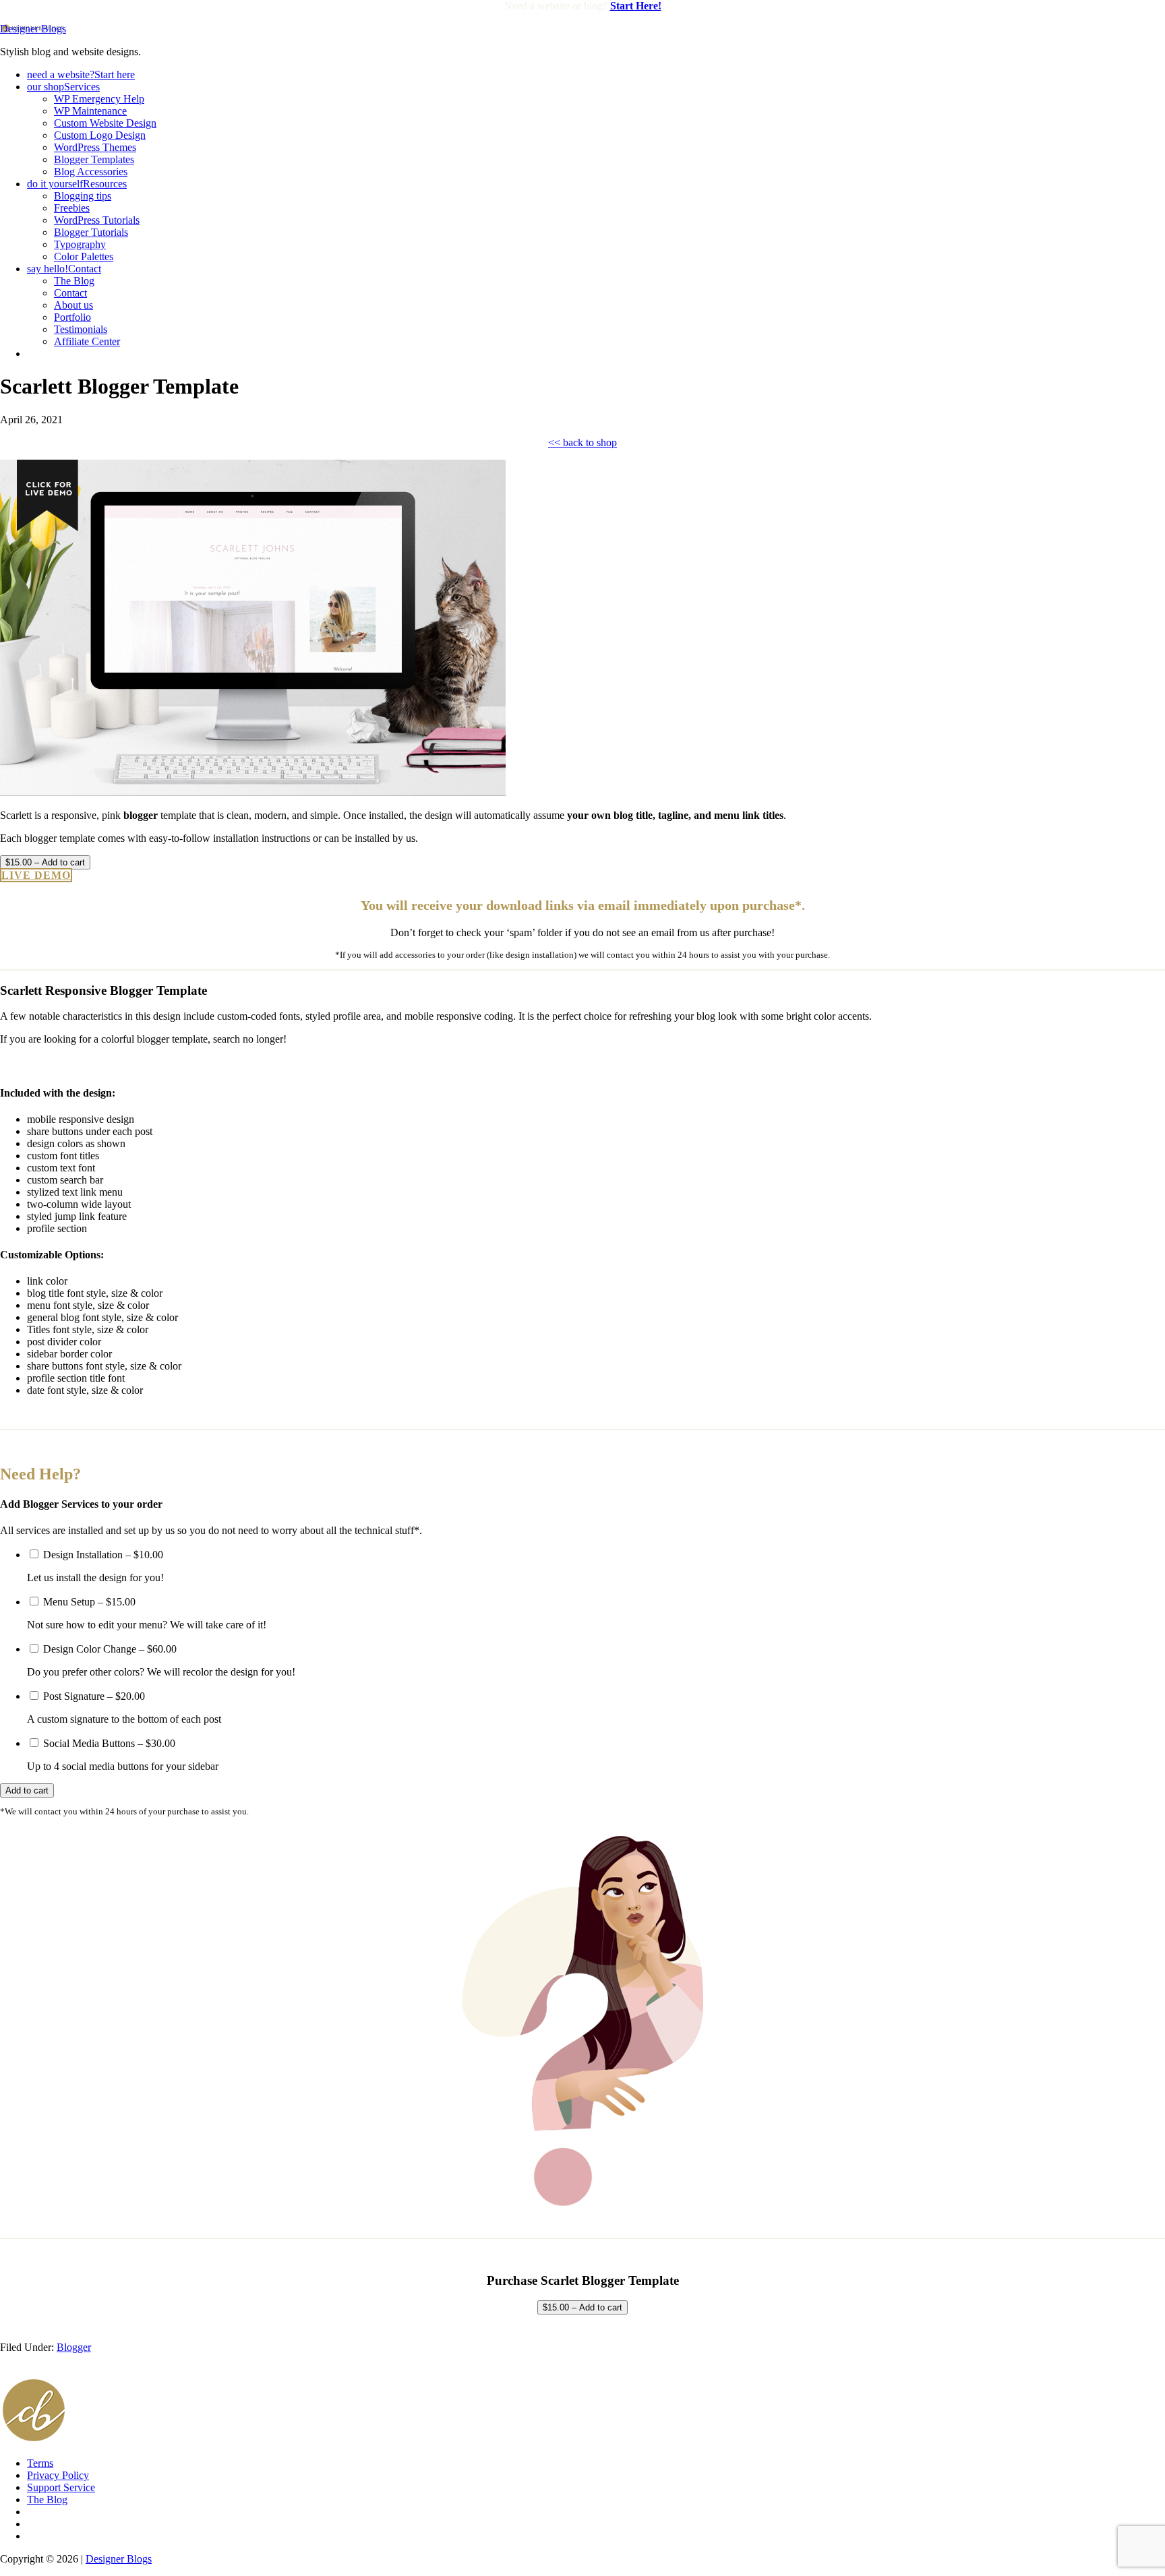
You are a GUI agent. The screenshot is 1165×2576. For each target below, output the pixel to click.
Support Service (61, 2487)
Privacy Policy (58, 2475)
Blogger (74, 2347)
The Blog (47, 2500)
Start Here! (636, 6)
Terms (40, 2463)
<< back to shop (582, 442)
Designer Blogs (33, 29)
